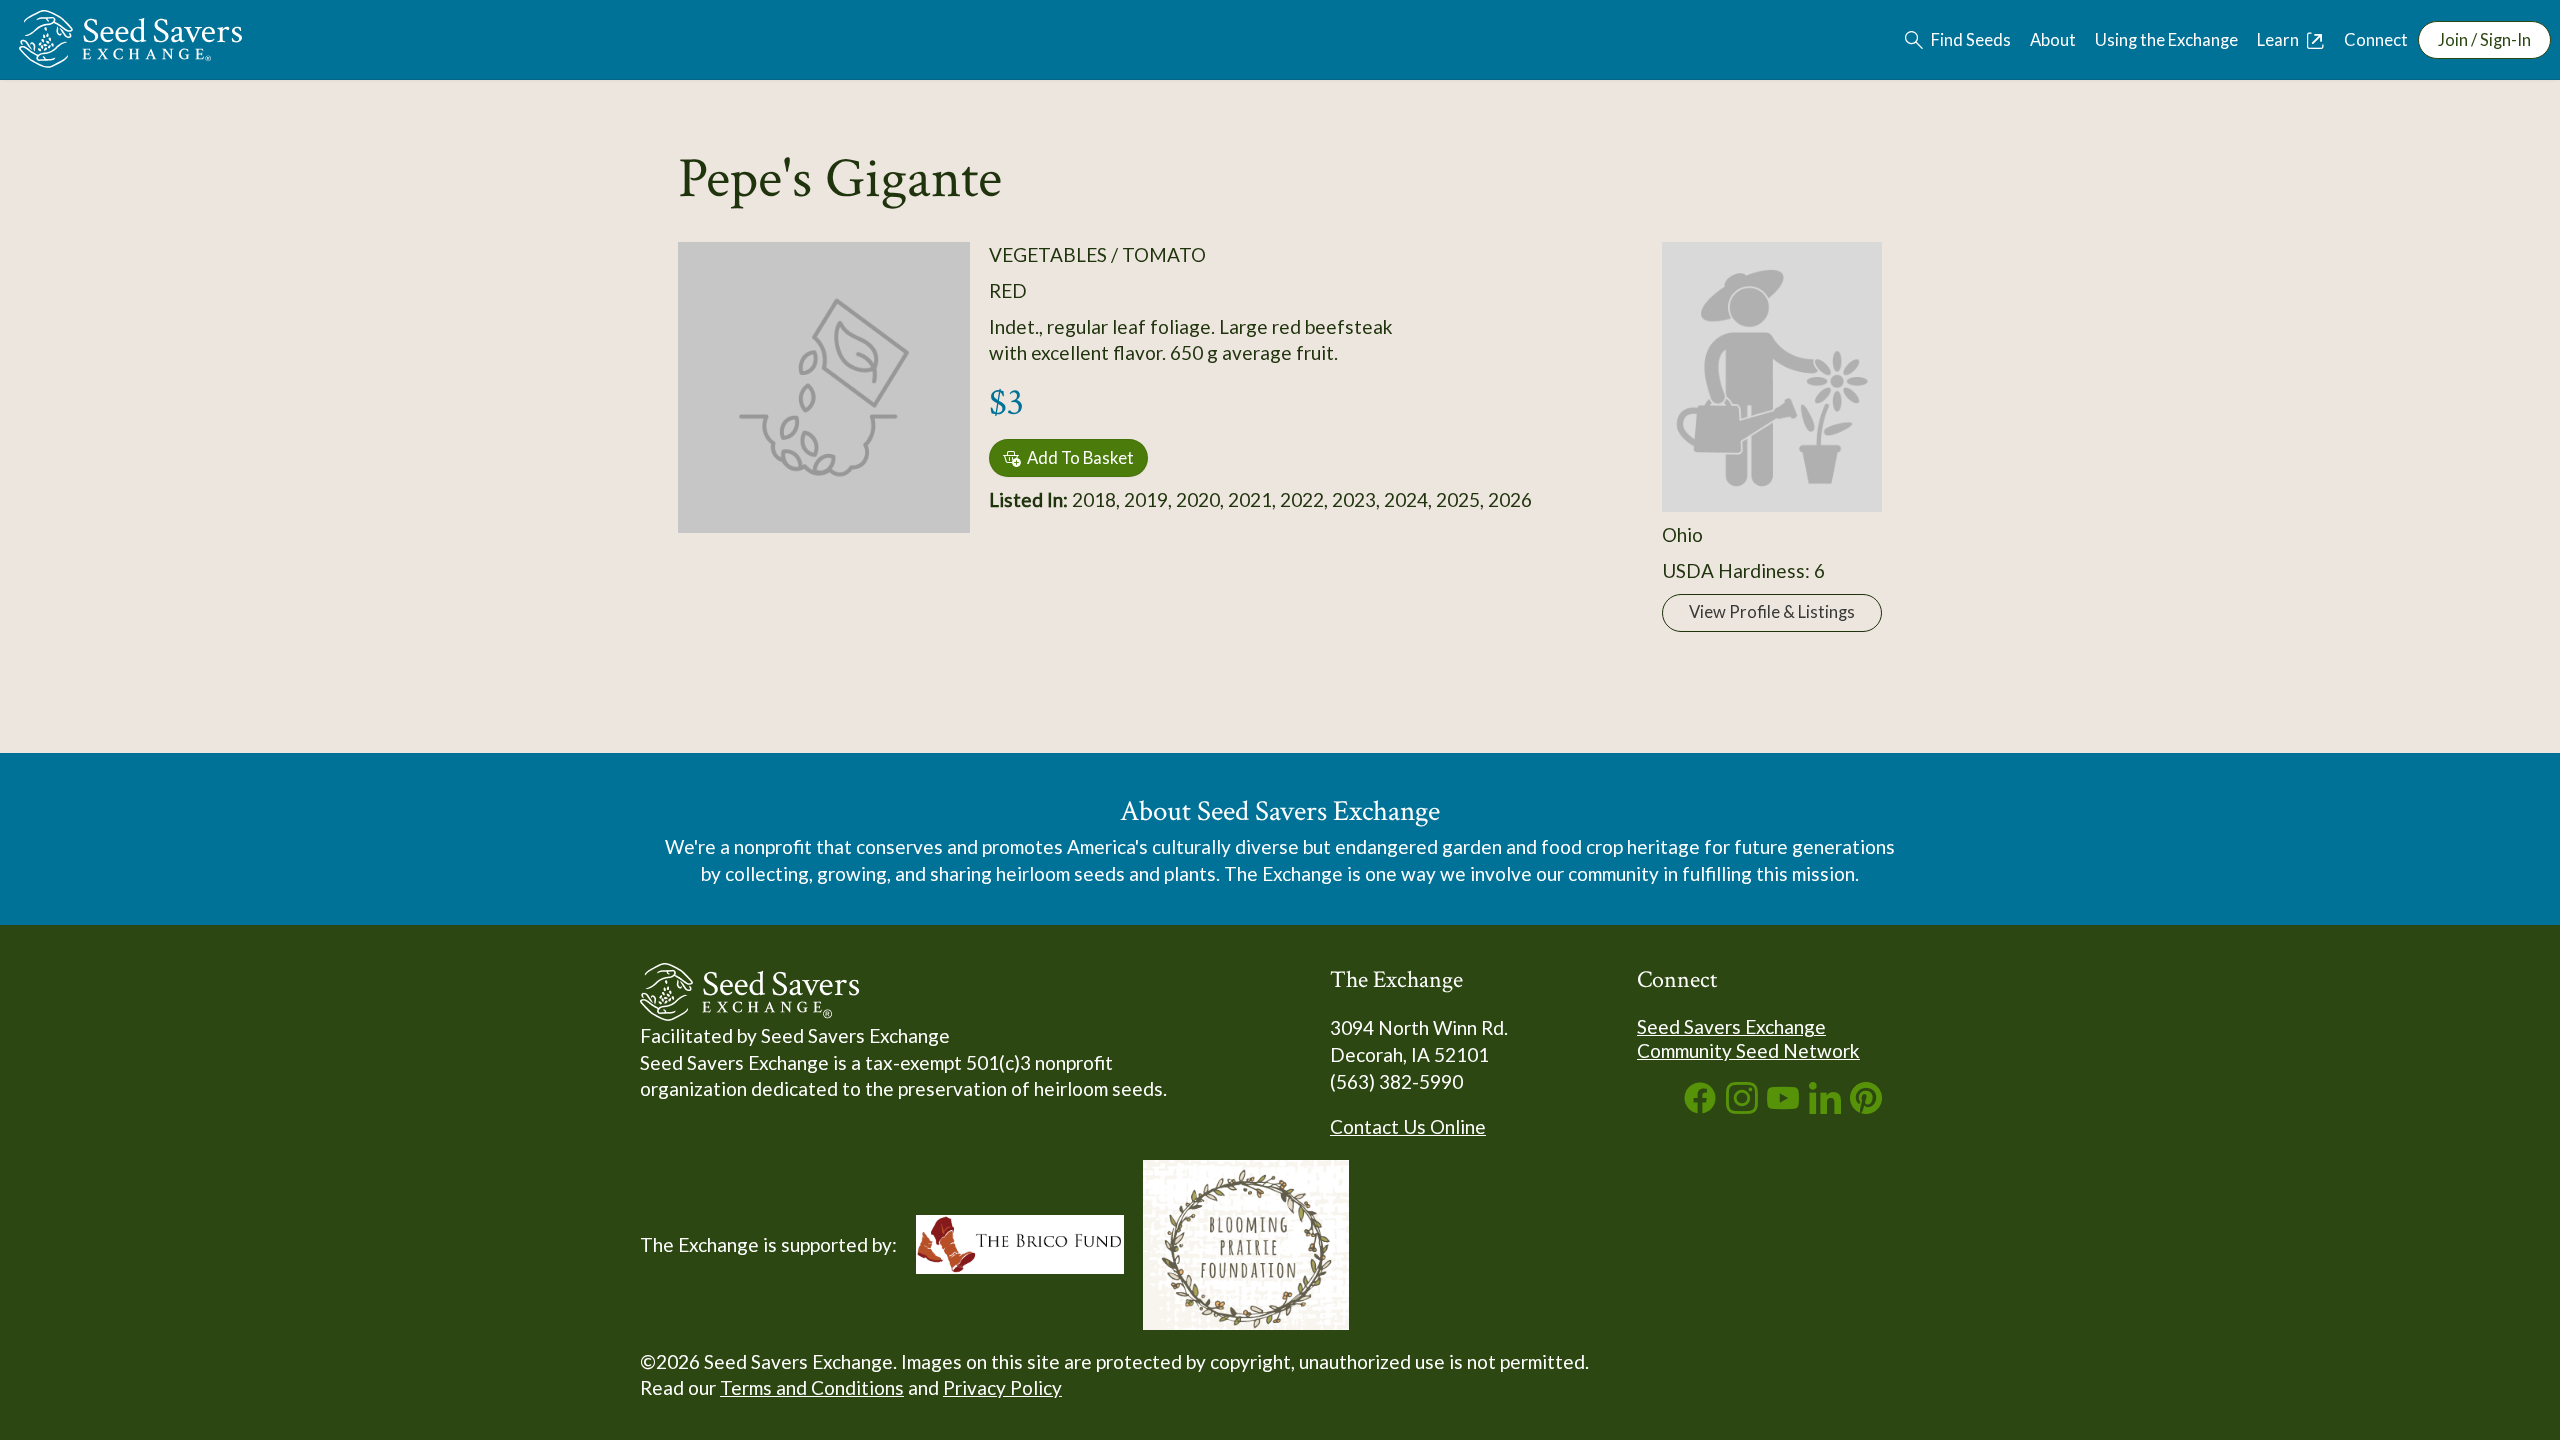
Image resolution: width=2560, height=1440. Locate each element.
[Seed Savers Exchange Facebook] (1700, 1106)
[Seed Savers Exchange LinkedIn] (1825, 1106)
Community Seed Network (1748, 1050)
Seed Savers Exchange (1731, 1026)
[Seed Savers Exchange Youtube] (1783, 1106)
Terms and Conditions (812, 1387)
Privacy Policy (1002, 1387)
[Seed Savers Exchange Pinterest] (1866, 1106)
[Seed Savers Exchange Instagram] (1742, 1106)
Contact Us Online (1408, 1126)
